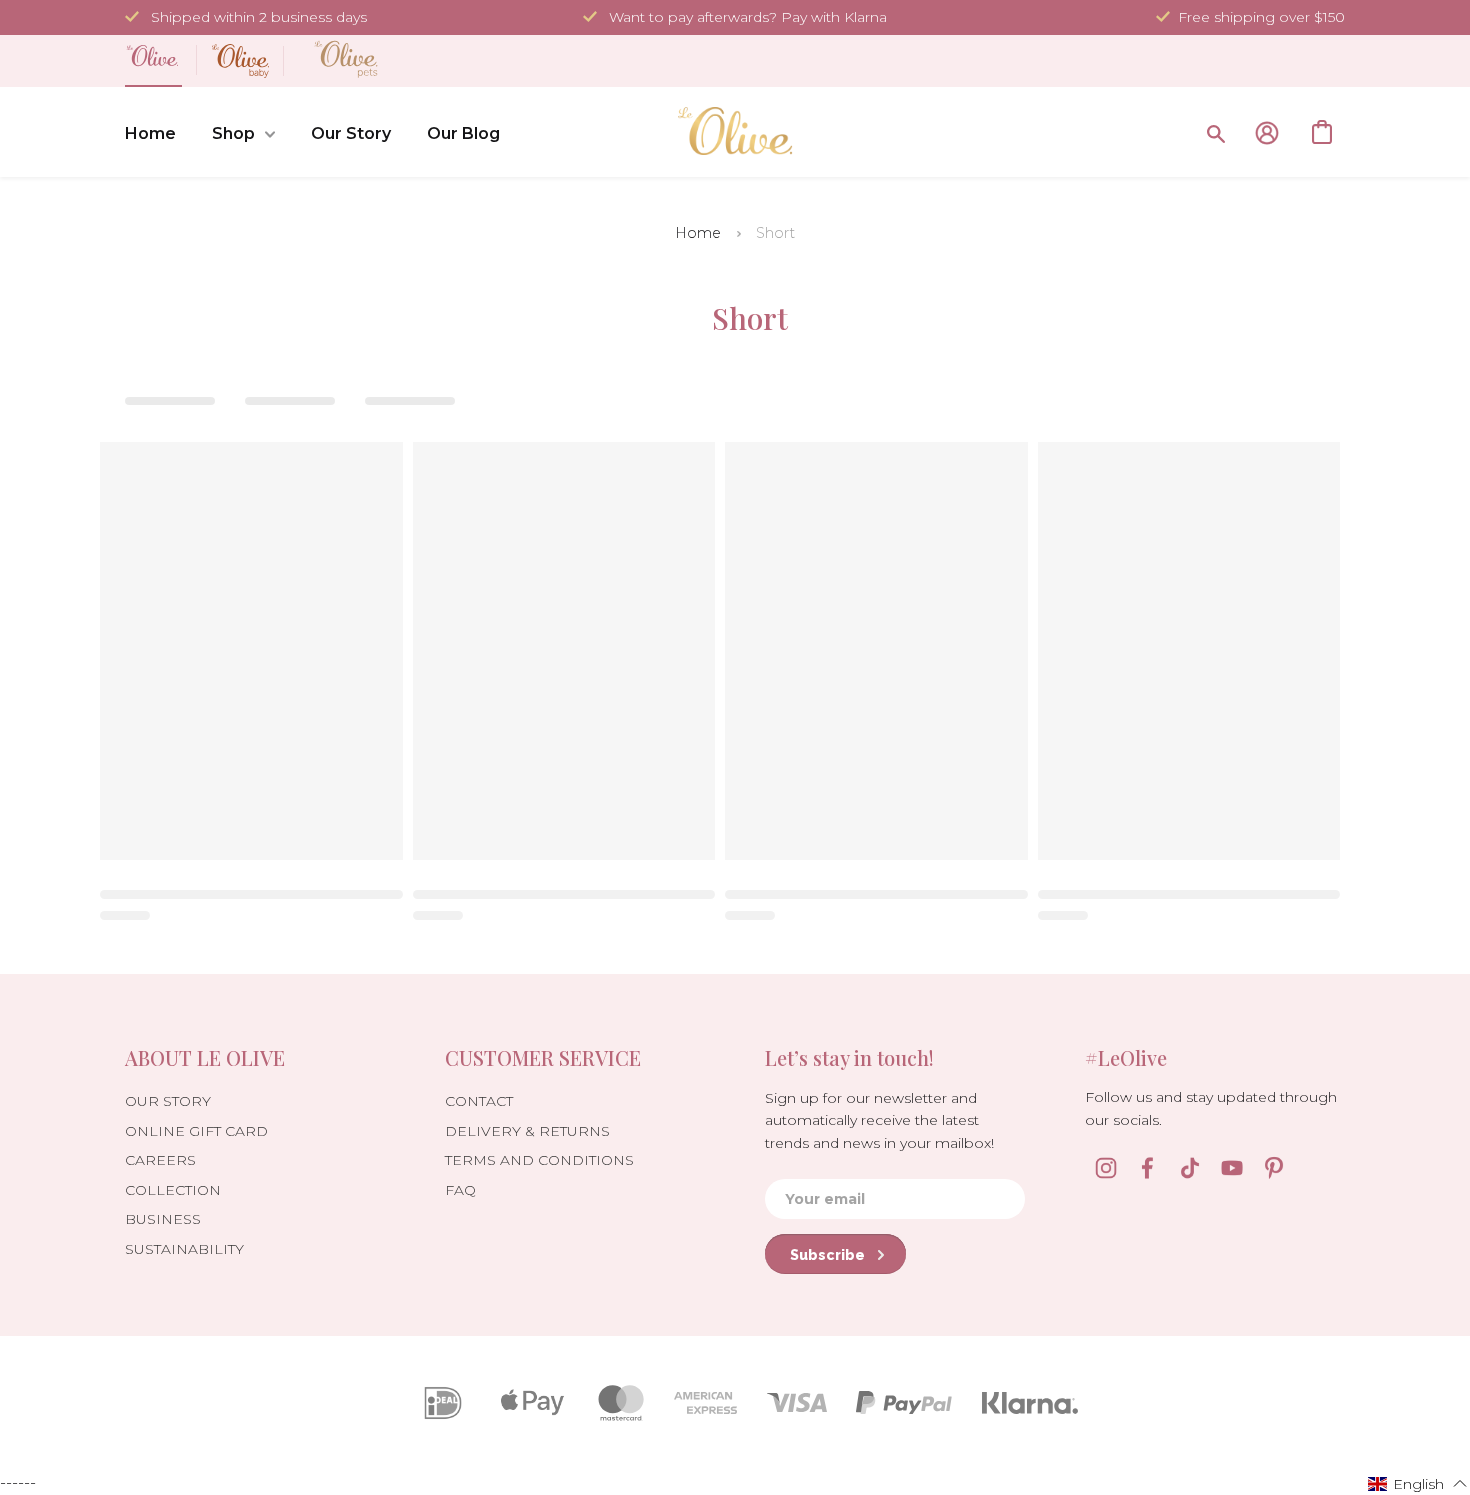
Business (163, 1219)
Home (150, 133)
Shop (233, 133)
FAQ (460, 1190)
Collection (173, 1190)
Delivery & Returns (527, 1131)
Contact (479, 1101)
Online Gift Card (196, 1131)
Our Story (351, 133)
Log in (1267, 133)
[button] (1418, 1483)
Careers (160, 1160)
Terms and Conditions (539, 1160)
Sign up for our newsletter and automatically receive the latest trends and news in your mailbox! (879, 1120)
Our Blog (463, 133)
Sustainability (184, 1249)
